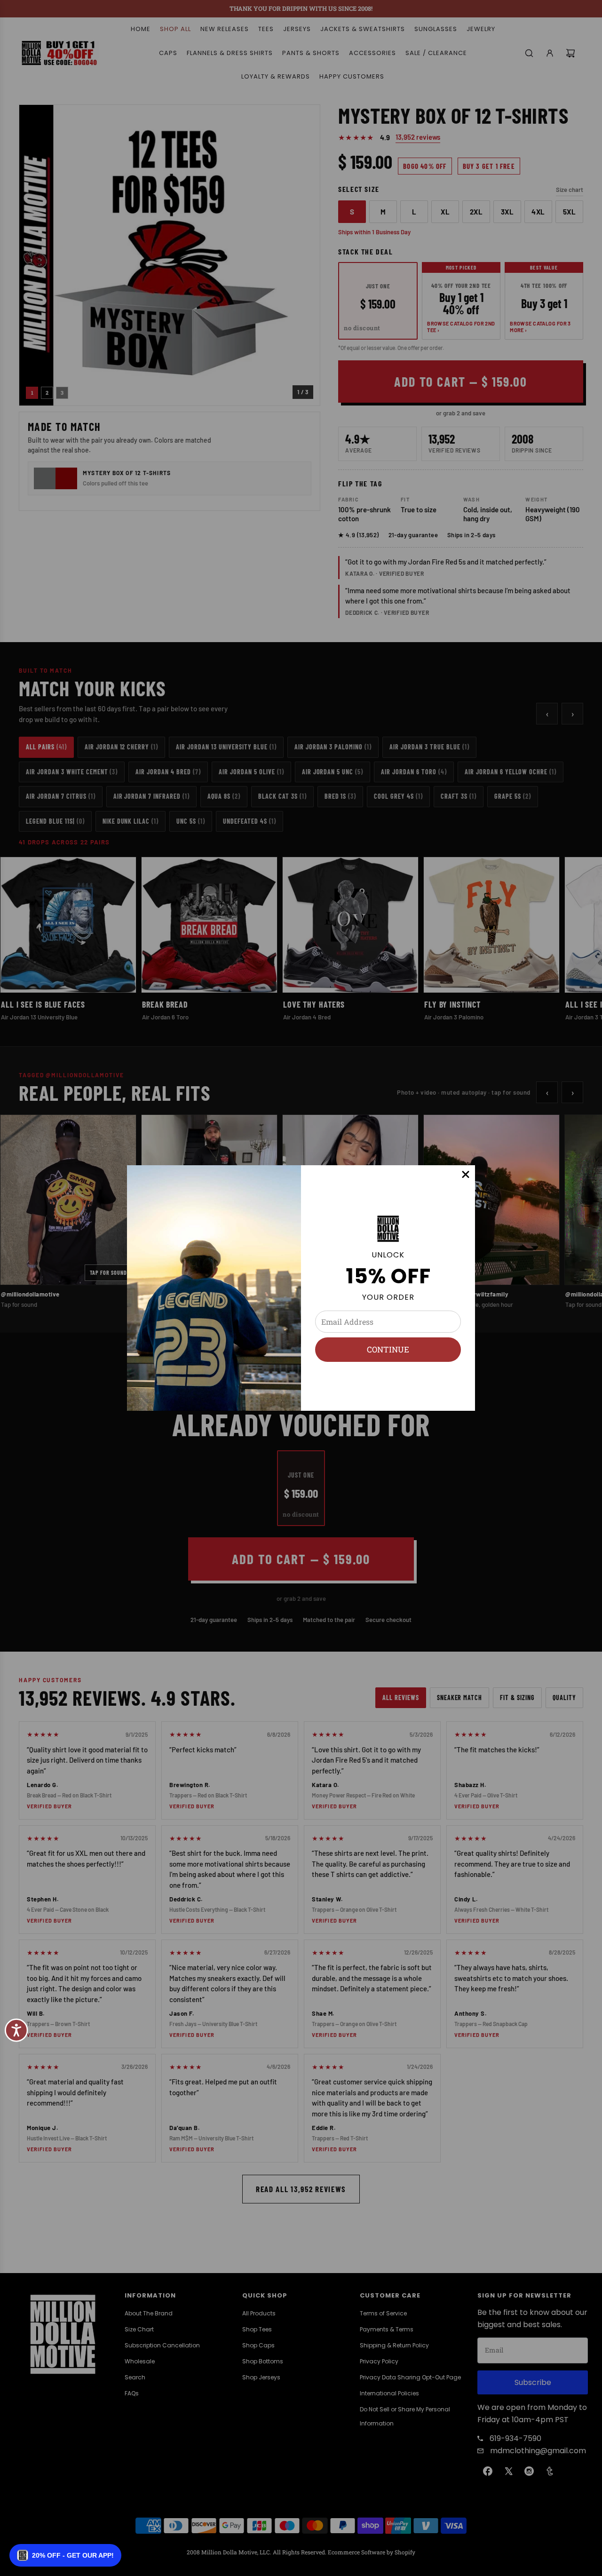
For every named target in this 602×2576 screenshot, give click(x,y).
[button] (65, 2555)
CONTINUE (388, 1349)
